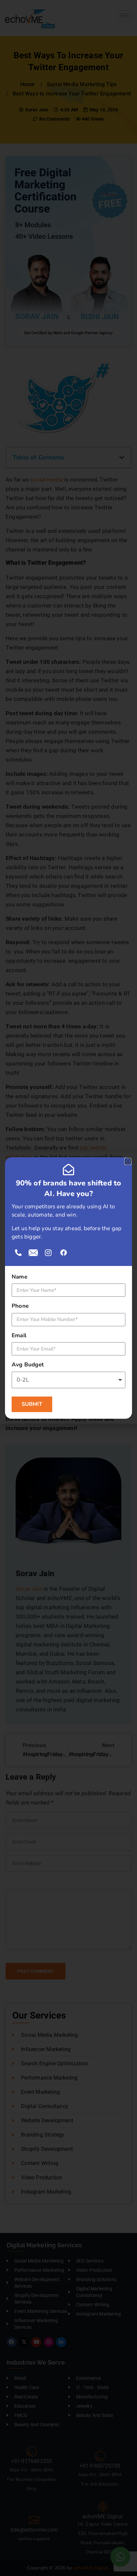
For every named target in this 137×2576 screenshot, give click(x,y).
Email (19, 1335)
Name (19, 1277)
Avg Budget (28, 1365)
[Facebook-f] (64, 1253)
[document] (68, 1288)
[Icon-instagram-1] (48, 1253)
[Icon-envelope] (33, 1253)
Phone (20, 1306)
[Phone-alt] (18, 1253)
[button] (128, 1161)
